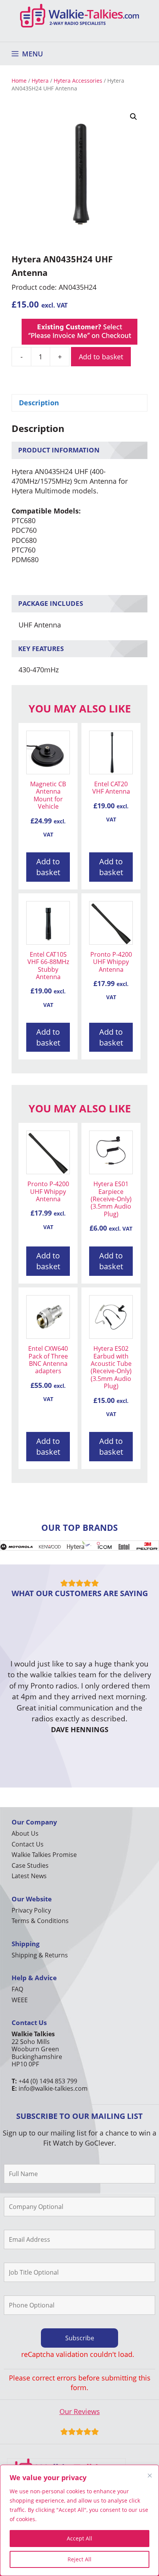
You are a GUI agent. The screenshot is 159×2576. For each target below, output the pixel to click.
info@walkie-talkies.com (53, 2088)
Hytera (40, 81)
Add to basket (101, 357)
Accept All (79, 2538)
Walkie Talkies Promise (44, 1855)
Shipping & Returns (40, 1955)
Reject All (79, 2559)
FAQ (17, 1989)
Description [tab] (39, 403)
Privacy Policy (31, 1910)
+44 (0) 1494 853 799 (48, 2081)
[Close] (150, 2476)
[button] (134, 117)
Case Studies (30, 1865)
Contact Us (28, 1844)
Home (19, 81)
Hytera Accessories (78, 81)
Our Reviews (80, 2411)
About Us (25, 1833)
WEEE (20, 2000)
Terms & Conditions (40, 1921)
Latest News (29, 1876)
